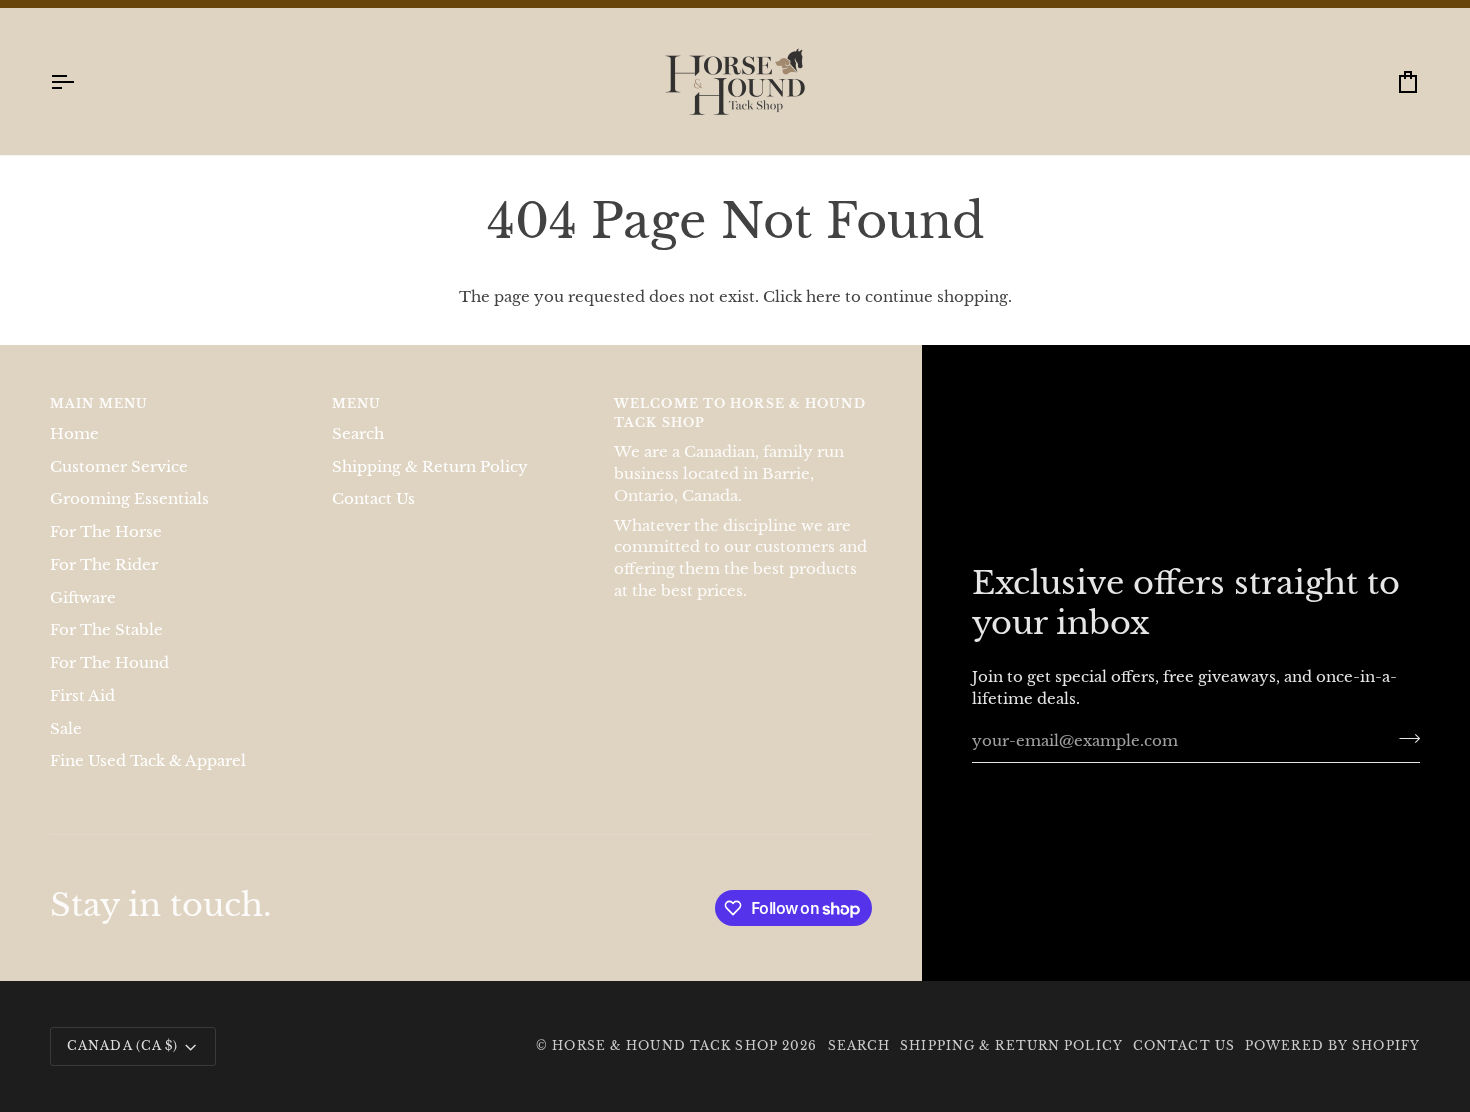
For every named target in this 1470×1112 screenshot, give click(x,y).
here (823, 318)
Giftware (83, 618)
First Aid (82, 716)
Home (74, 454)
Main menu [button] (99, 424)
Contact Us (373, 520)
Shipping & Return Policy (430, 487)
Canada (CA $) (122, 1066)
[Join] (1403, 759)
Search (358, 454)
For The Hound (109, 683)
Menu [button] (356, 424)
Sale (66, 749)
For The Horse (106, 552)
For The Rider (104, 585)
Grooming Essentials (129, 520)
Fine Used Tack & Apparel (148, 782)
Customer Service (119, 487)
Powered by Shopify (1332, 1066)
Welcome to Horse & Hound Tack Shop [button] (740, 434)
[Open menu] (80, 102)
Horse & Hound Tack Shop (667, 1066)
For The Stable (106, 651)
